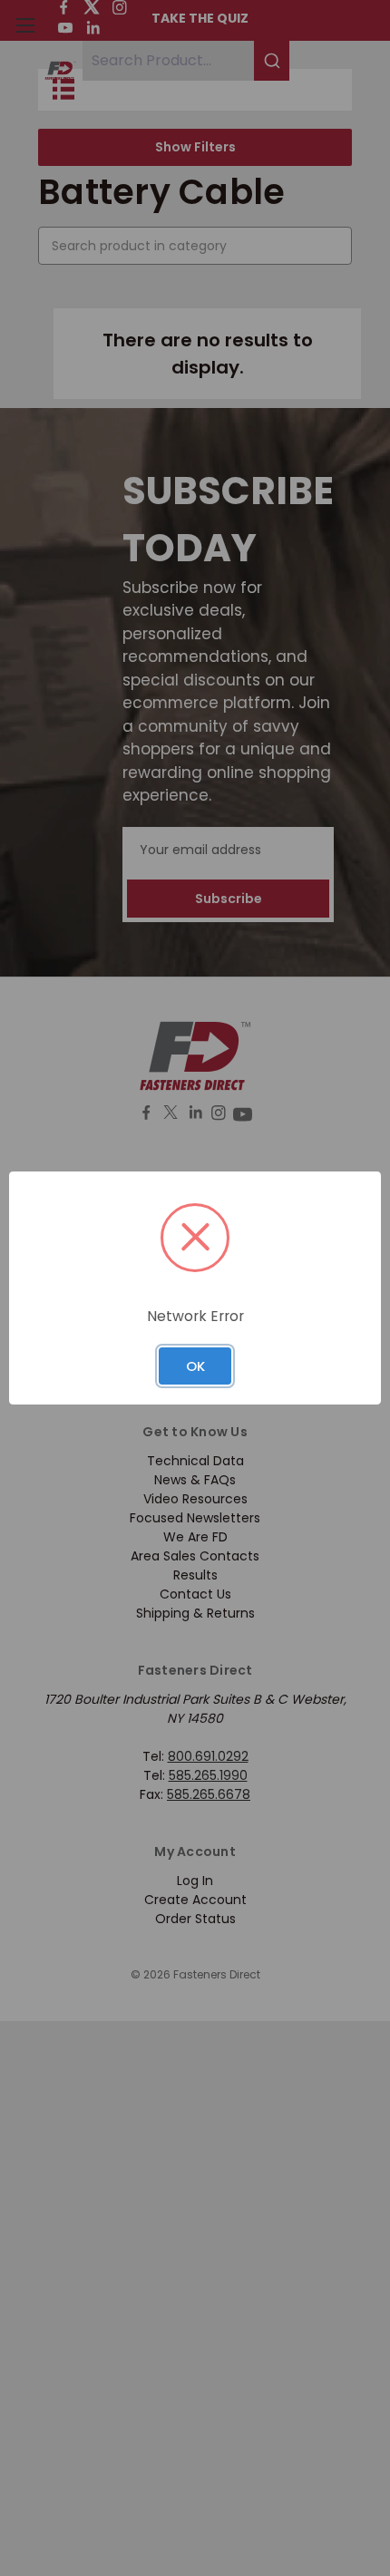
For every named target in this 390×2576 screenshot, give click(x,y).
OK (195, 1366)
